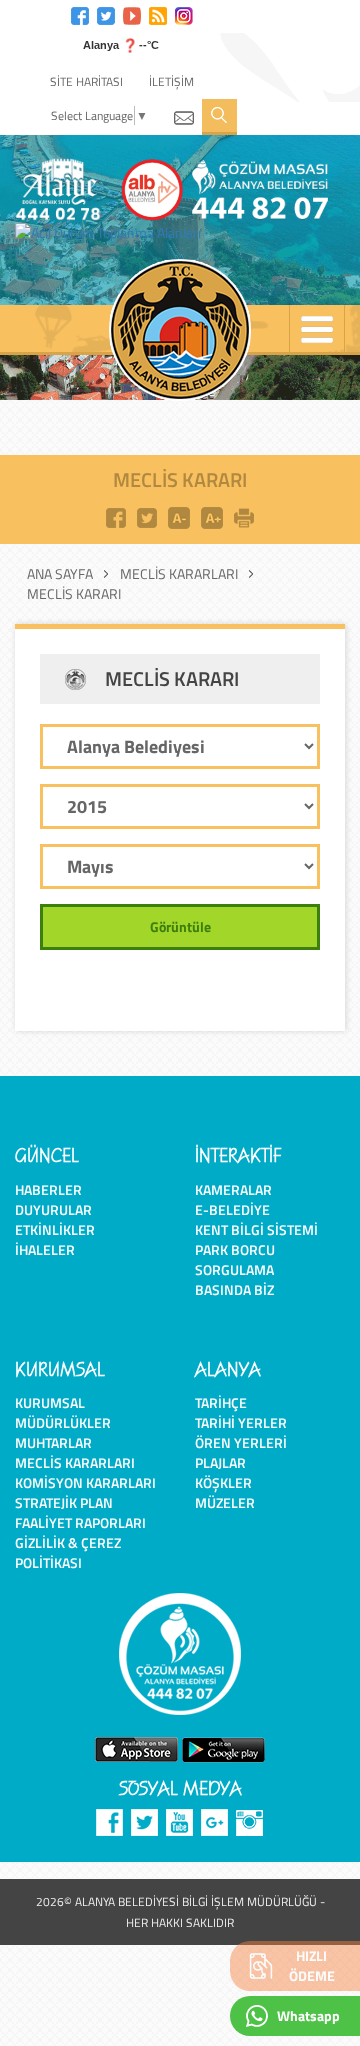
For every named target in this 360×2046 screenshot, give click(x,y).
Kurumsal (50, 1402)
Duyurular (53, 1209)
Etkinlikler (55, 1229)
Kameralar (233, 1189)
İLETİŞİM (171, 81)
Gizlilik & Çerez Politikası (68, 1552)
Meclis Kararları (179, 574)
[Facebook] (80, 13)
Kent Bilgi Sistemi (256, 1229)
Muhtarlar (53, 1442)
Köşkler (223, 1482)
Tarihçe (221, 1402)
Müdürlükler (63, 1422)
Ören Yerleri (241, 1442)
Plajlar (220, 1462)
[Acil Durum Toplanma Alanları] (113, 233)
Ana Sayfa (60, 574)
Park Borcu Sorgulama (235, 1259)
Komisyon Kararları (85, 1482)
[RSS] (158, 13)
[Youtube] (132, 13)
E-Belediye (232, 1209)
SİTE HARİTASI (86, 81)
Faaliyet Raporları (80, 1522)
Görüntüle (180, 926)
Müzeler (225, 1502)
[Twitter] (106, 13)
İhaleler (45, 1249)
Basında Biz (234, 1289)
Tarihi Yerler (241, 1422)
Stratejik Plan (64, 1502)
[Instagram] (184, 13)
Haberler (48, 1189)
